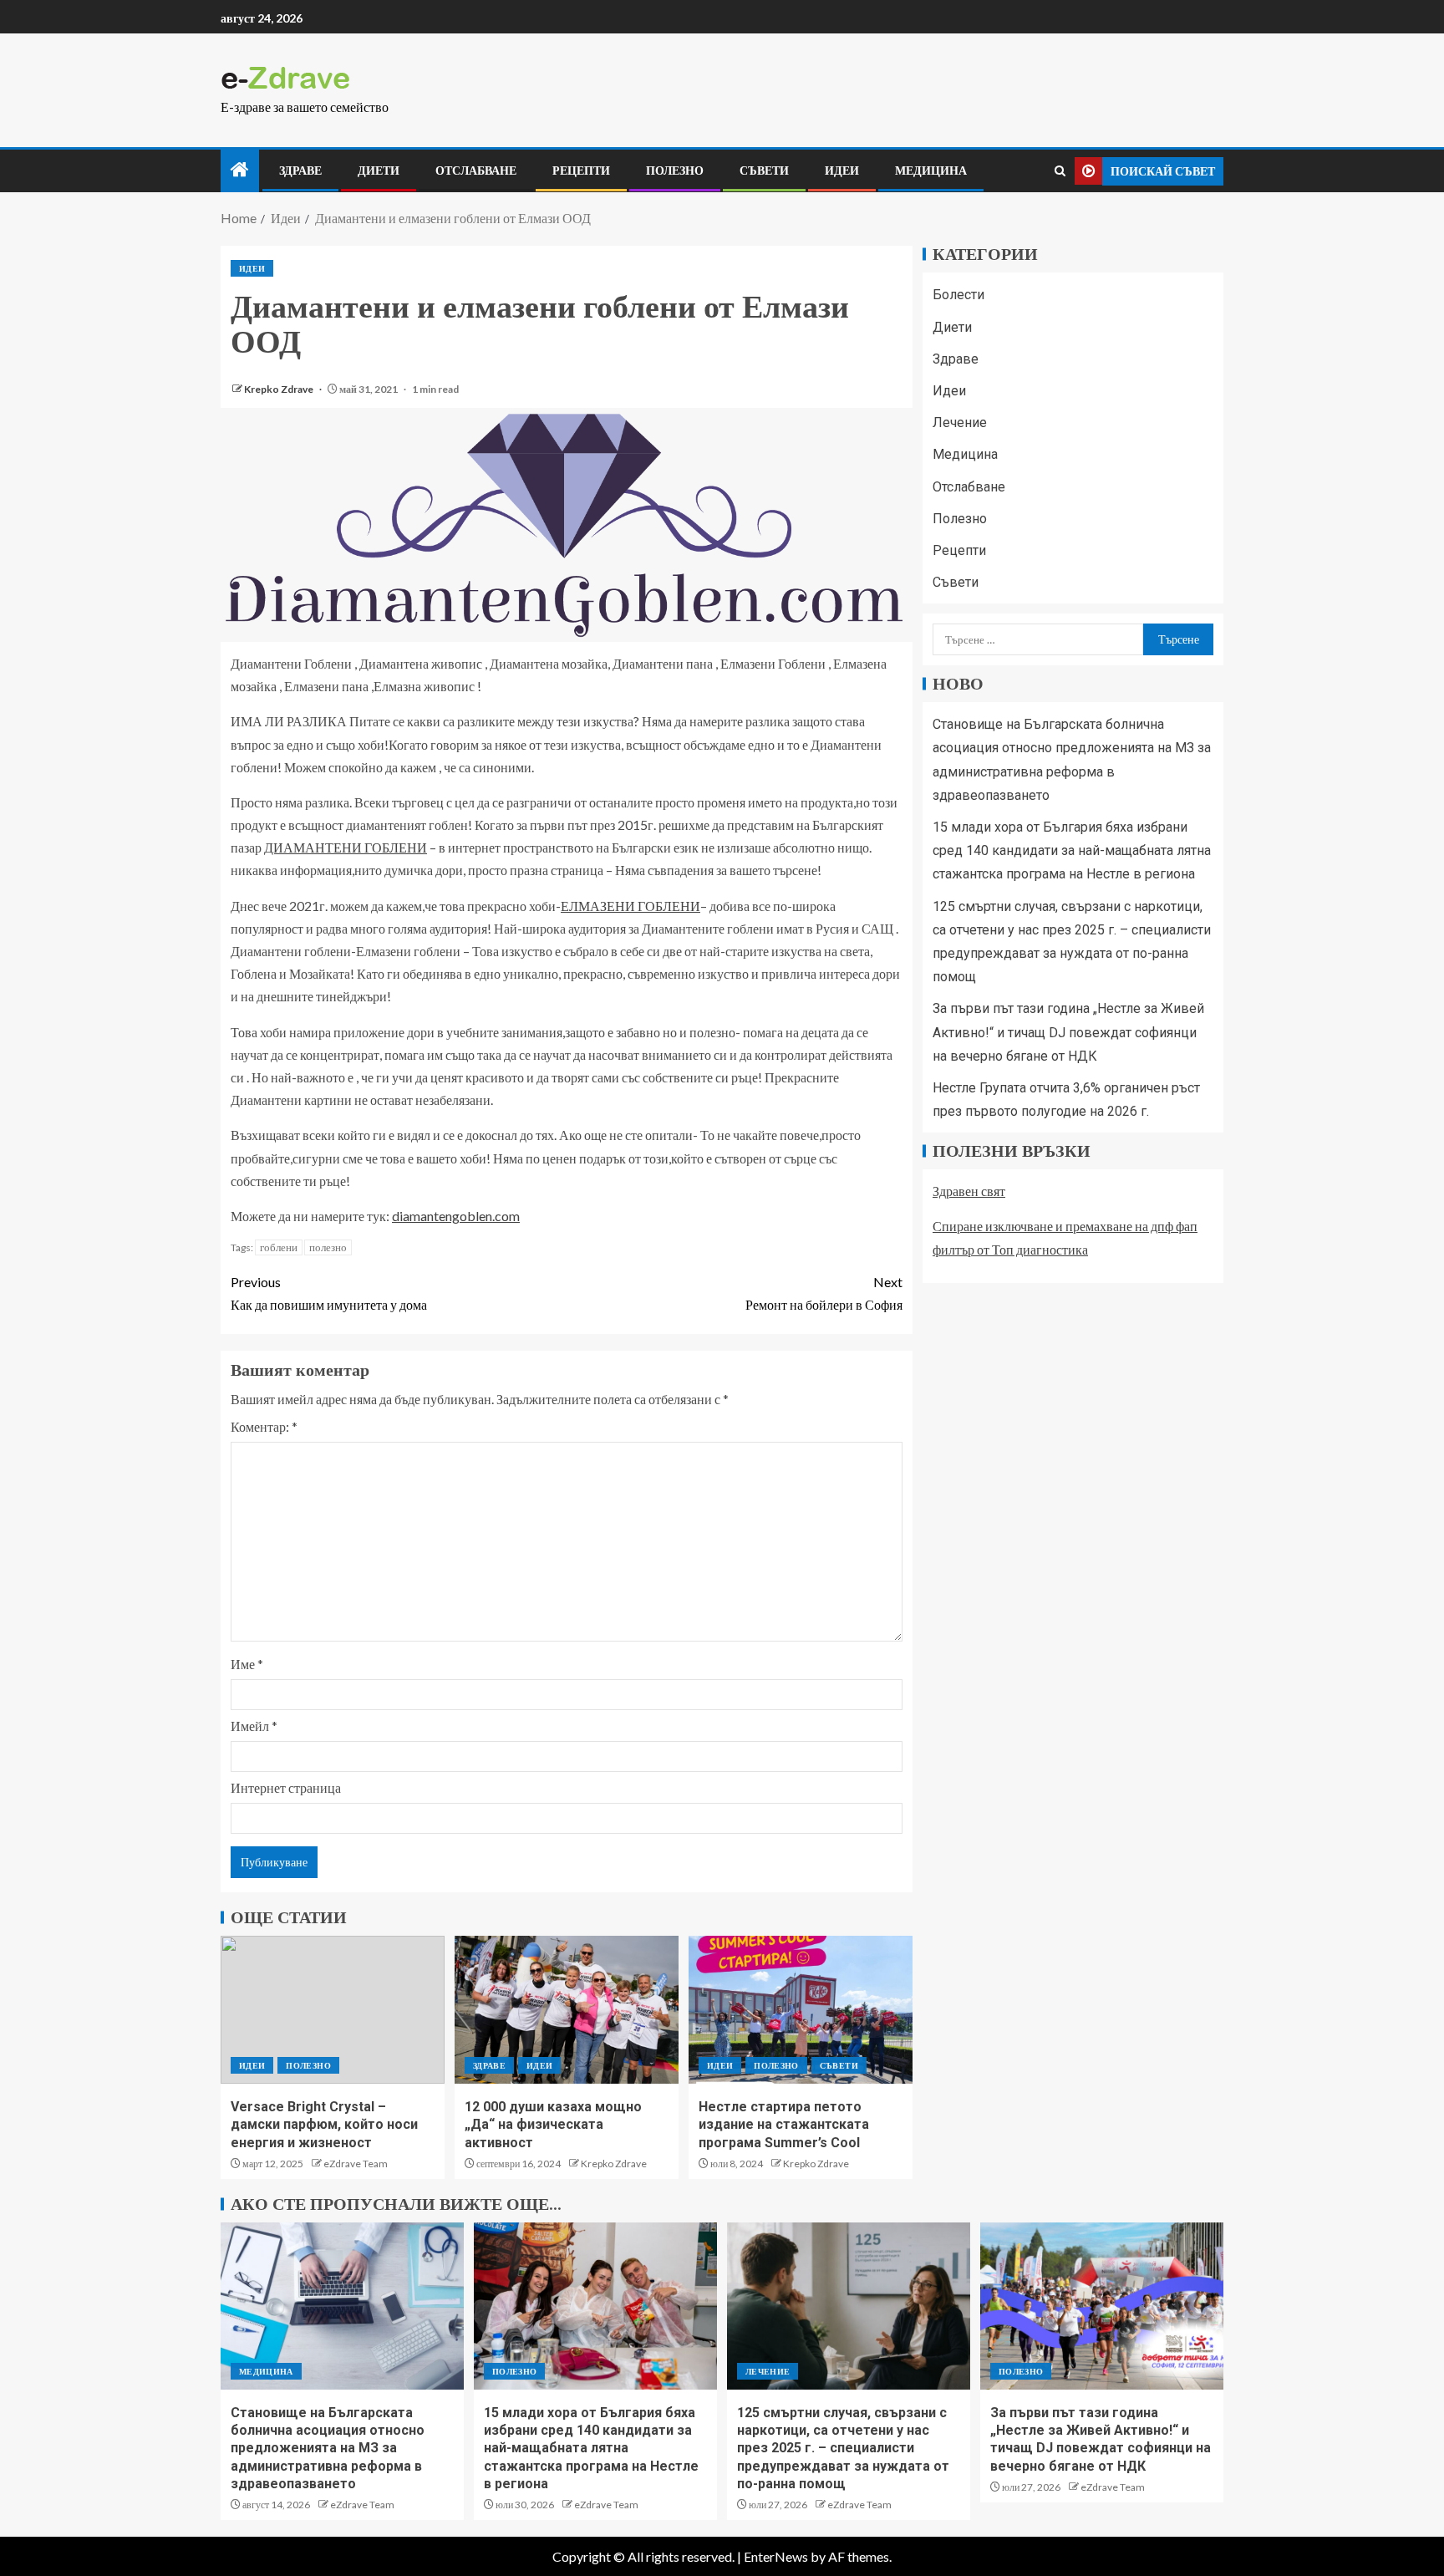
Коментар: (264, 1426)
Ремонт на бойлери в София (824, 1293)
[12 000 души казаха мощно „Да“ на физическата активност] (567, 2010)
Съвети (764, 171)
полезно (328, 1247)
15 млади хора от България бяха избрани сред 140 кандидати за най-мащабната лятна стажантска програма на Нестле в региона (1072, 850)
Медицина (931, 171)
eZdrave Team (356, 2164)
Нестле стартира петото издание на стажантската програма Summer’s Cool (784, 2125)
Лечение (960, 423)
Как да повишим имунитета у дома (329, 1293)
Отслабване (476, 171)
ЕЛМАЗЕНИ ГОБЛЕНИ (630, 906)
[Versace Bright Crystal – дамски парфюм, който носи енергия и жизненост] (333, 2010)
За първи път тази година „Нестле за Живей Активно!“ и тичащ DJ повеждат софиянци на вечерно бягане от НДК (1068, 1032)
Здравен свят (969, 1191)
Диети (379, 171)
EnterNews (776, 2556)
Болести (958, 295)
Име (247, 1664)
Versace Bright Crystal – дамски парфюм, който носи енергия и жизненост (324, 2125)
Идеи (842, 171)
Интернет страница (286, 1787)
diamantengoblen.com (456, 1216)
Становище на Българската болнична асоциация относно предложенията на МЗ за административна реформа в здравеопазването (328, 2448)
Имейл (254, 1726)
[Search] (1060, 171)
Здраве (300, 171)
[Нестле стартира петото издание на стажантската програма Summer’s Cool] (801, 2010)
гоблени (279, 1247)
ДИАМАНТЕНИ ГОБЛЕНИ (346, 847)
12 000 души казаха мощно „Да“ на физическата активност (553, 2125)
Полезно (675, 171)
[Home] (240, 170)
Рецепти (581, 171)
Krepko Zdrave (280, 389)
